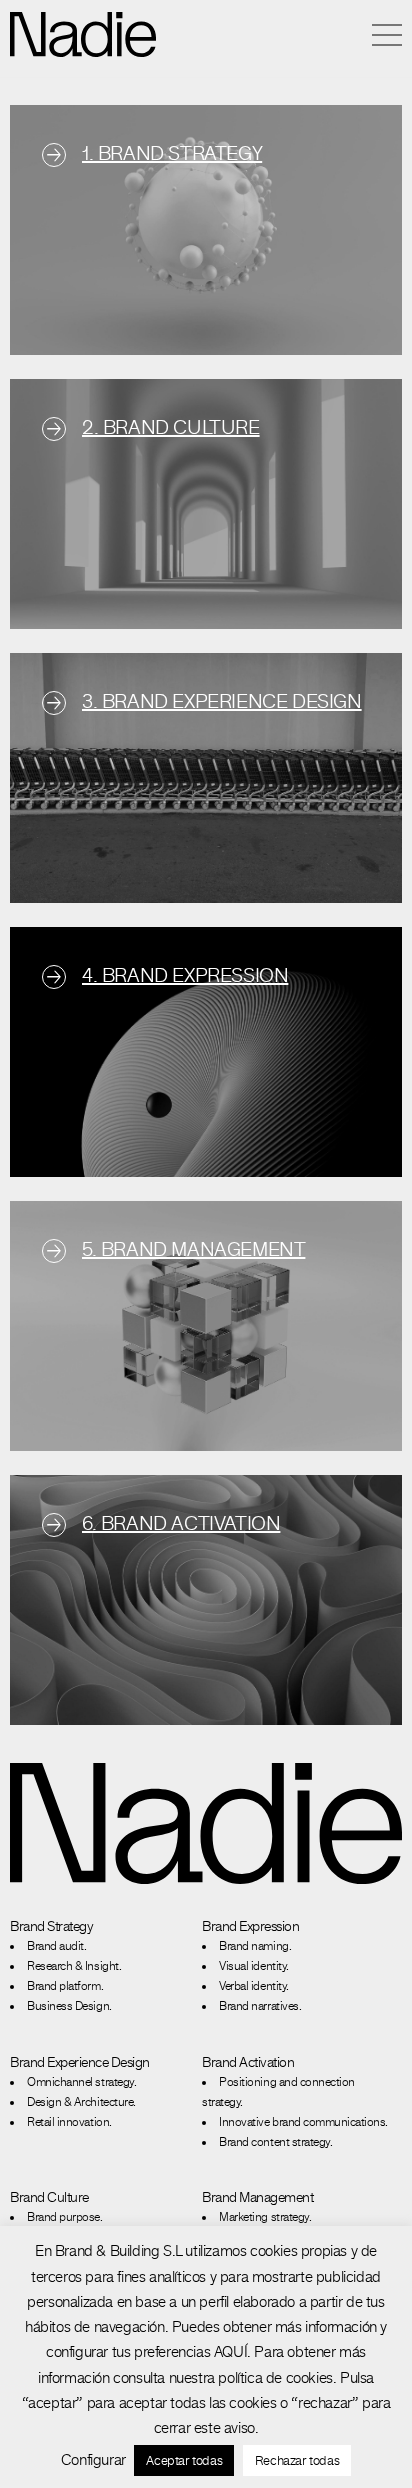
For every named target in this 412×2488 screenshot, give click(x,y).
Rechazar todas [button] (297, 2460)
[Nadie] (83, 34)
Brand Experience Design (80, 2062)
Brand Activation (248, 2062)
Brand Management (257, 2197)
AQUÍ (230, 2351)
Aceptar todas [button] (184, 2460)
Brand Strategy (51, 1926)
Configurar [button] (93, 2459)
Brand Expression (250, 1926)
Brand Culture (49, 2197)
